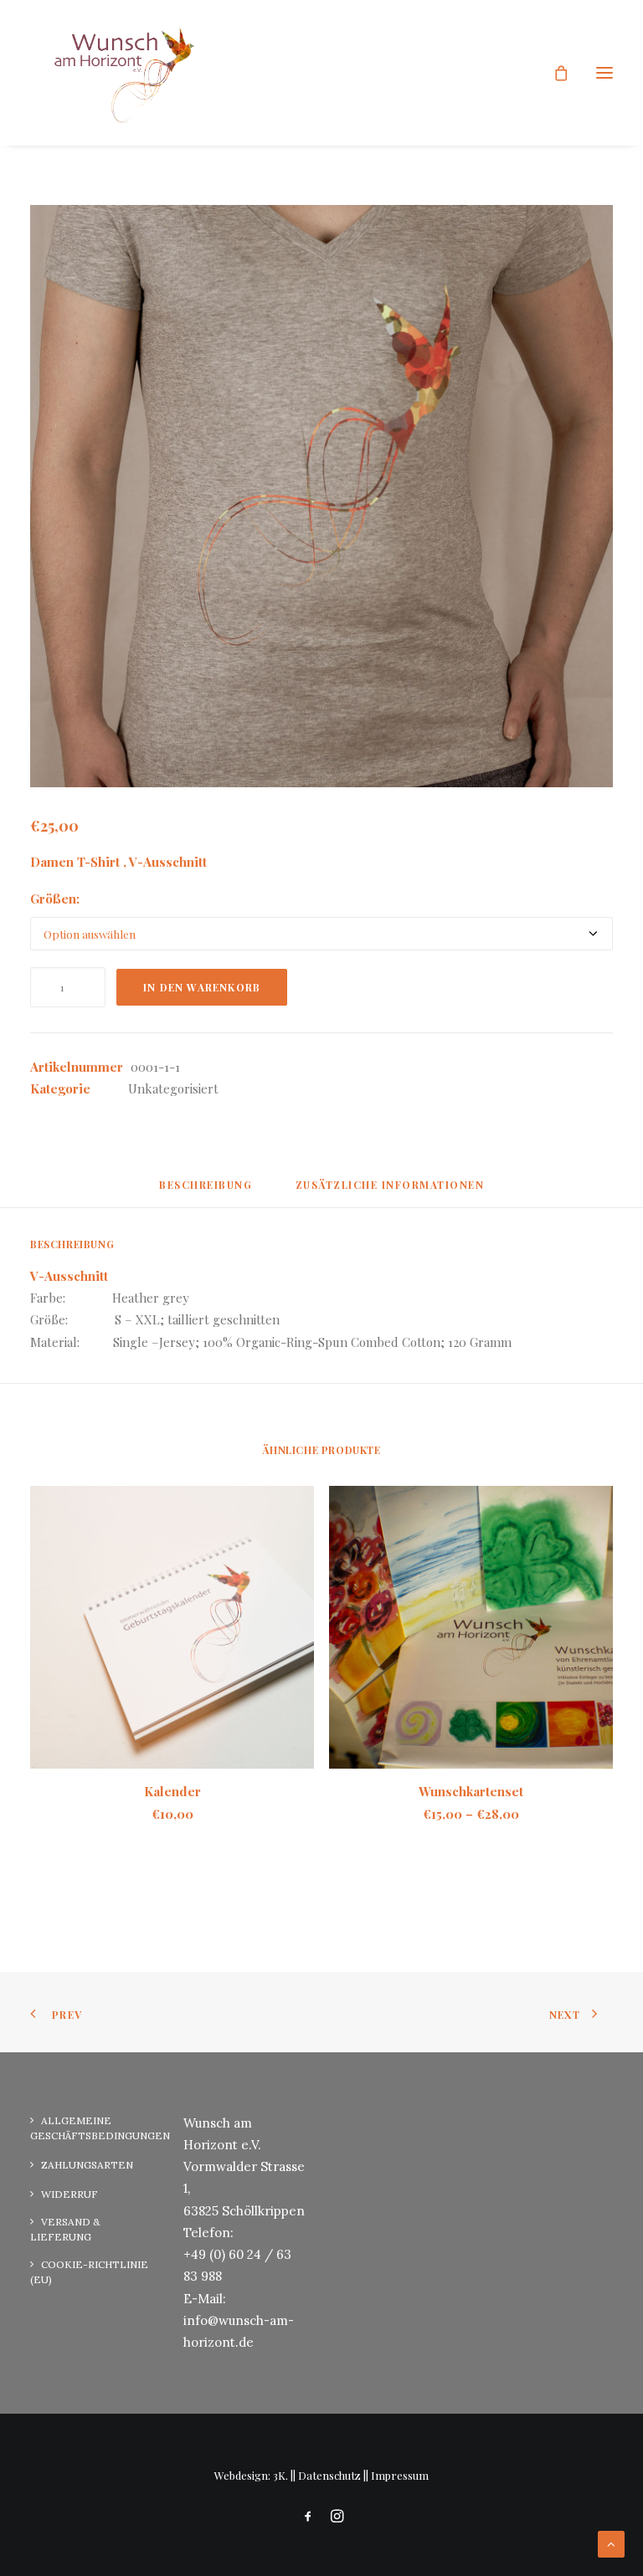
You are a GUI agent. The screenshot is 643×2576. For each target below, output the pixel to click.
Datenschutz (329, 2475)
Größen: (55, 899)
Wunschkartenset (471, 1791)
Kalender (172, 1791)
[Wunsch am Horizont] (115, 73)
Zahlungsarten (87, 2165)
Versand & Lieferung (65, 2229)
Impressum (400, 2475)
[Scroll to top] (611, 2543)
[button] (604, 73)
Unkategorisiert (173, 1088)
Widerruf (69, 2194)
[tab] (390, 1191)
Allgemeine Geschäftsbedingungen (100, 2128)
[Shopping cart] (553, 73)
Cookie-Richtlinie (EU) (89, 2272)
